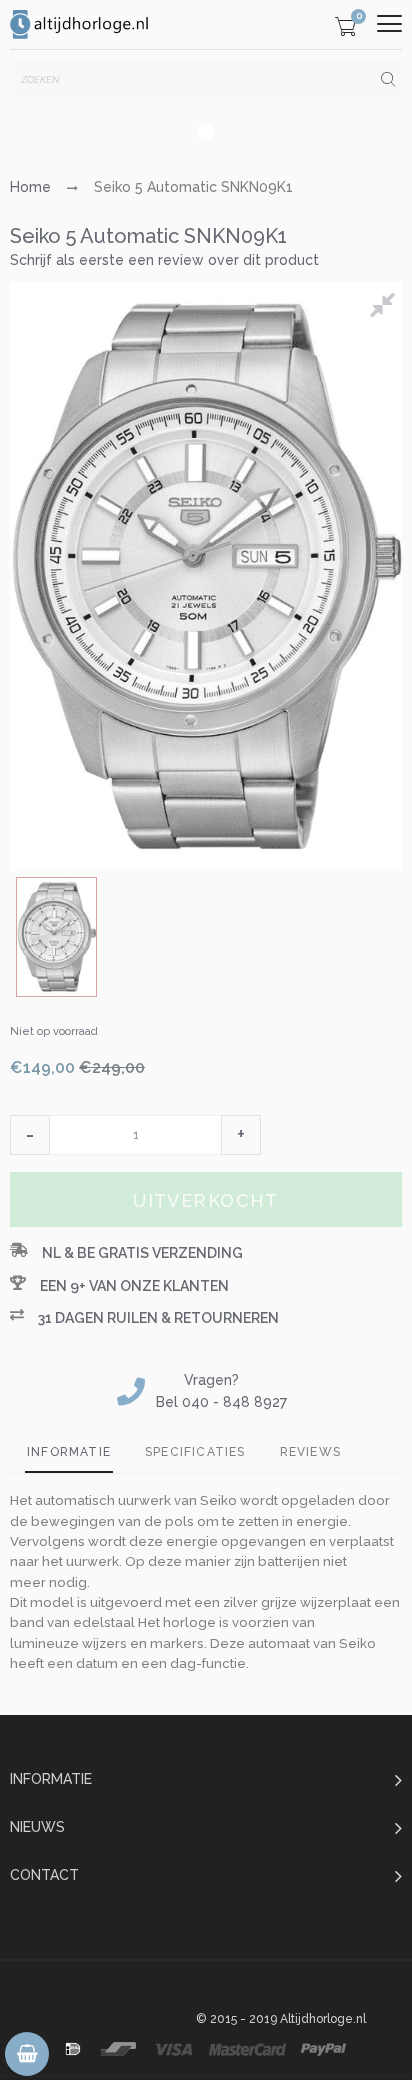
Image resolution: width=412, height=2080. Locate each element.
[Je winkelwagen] (345, 29)
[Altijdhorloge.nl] (80, 24)
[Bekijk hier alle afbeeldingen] (386, 308)
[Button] (389, 23)
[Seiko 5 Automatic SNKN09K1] (56, 937)
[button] (30, 1135)
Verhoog (241, 1135)
